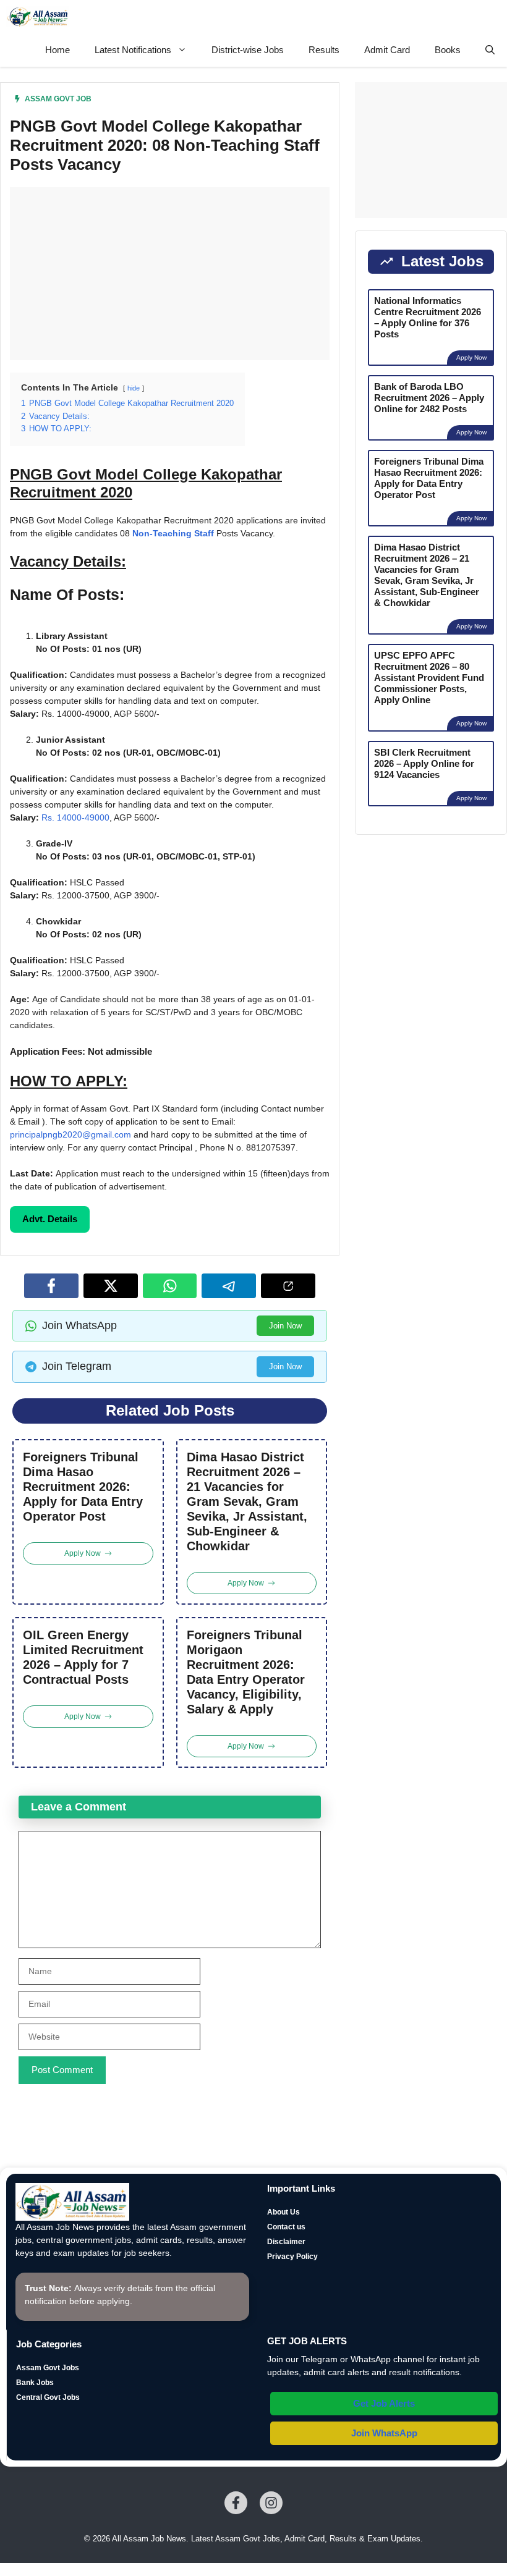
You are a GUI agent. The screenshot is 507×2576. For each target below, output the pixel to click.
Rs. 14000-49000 (75, 817)
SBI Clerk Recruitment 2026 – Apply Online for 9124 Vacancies (424, 763)
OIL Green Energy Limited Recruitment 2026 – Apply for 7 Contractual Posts (83, 1657)
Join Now (285, 1326)
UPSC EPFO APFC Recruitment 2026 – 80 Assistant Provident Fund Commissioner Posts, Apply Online (429, 678)
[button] (490, 50)
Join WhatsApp (384, 2433)
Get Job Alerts (384, 2403)
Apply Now (471, 357)
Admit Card (387, 50)
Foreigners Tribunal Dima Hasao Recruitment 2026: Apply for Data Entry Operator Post (83, 1487)
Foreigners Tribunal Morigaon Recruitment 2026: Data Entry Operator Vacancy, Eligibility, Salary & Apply (246, 1672)
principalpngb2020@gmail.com (70, 1134)
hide (134, 388)
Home (58, 50)
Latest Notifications (133, 50)
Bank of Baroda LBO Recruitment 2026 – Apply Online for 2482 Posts (429, 398)
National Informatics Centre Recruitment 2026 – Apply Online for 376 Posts (428, 317)
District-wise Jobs (248, 50)
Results (324, 50)
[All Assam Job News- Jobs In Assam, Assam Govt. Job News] (38, 17)
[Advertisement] (170, 274)
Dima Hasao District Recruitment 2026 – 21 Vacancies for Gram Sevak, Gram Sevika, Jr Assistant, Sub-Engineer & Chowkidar (247, 1501)
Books (448, 50)
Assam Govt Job (58, 99)
